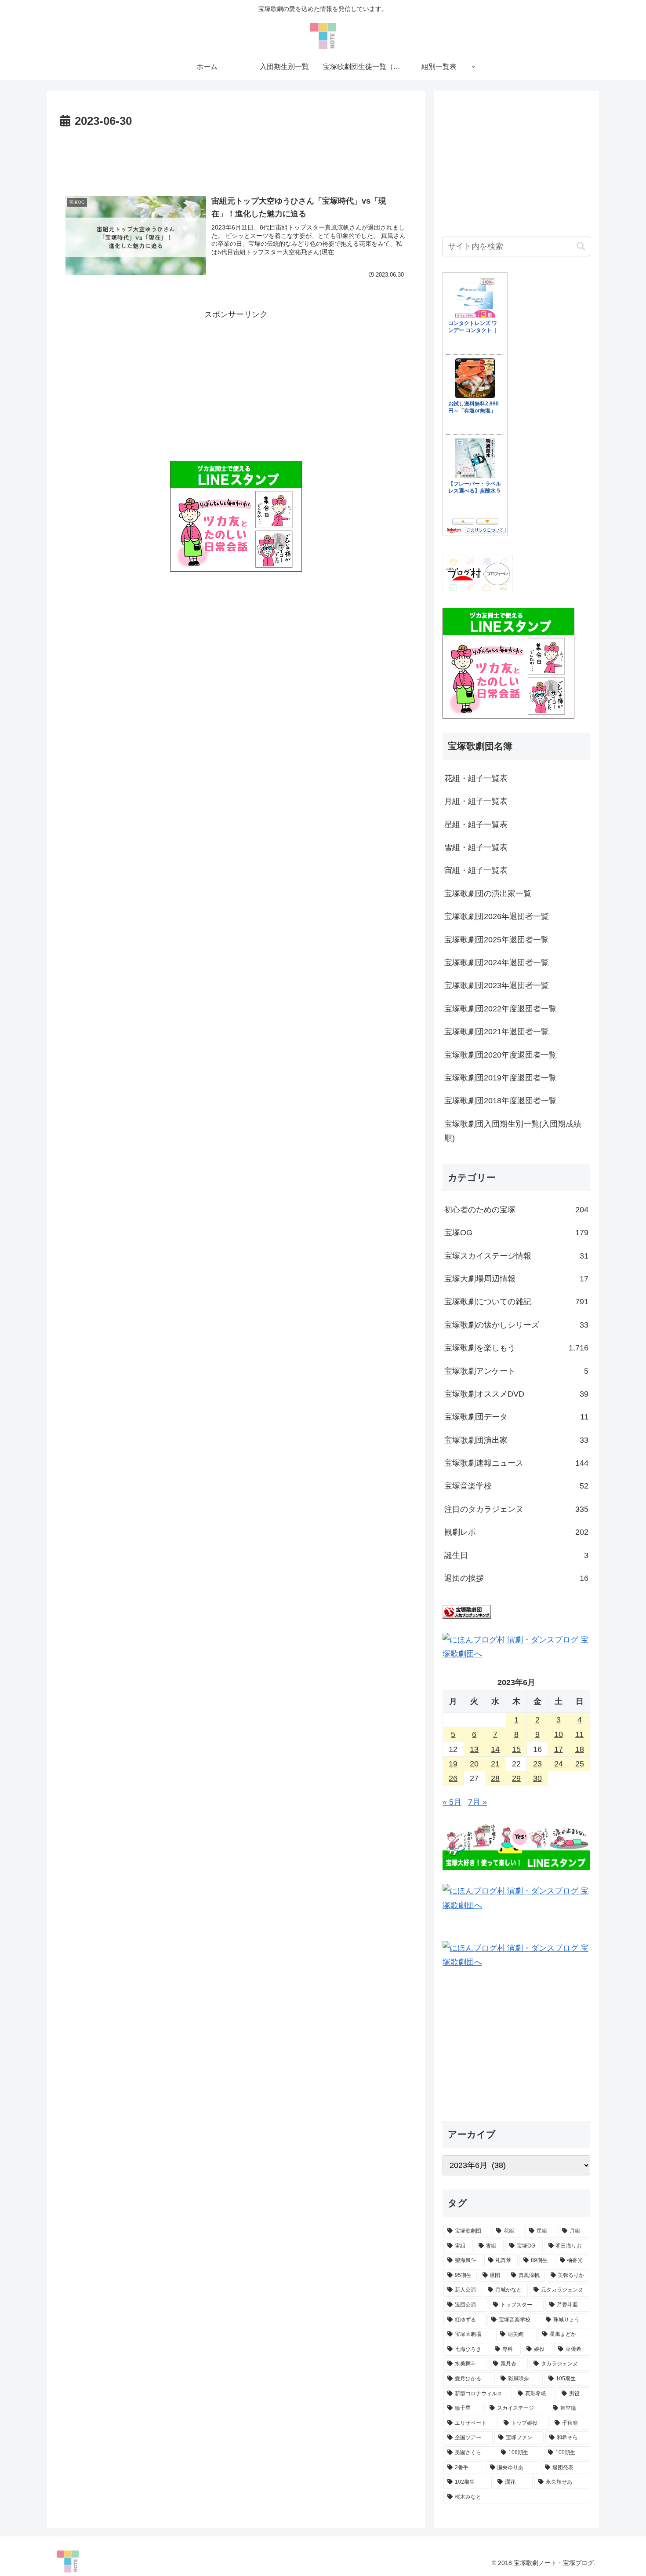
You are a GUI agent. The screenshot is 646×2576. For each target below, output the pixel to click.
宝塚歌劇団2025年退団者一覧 (497, 940)
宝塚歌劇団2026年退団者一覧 (497, 916)
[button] (581, 246)
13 (474, 1749)
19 (453, 1764)
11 (579, 1734)
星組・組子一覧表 (476, 825)
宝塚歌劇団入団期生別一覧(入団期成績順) (513, 1131)
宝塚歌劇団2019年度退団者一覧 (501, 1078)
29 (516, 1778)
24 (559, 1764)
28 (495, 1778)
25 (580, 1764)
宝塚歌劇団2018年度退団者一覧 (501, 1101)
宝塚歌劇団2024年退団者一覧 (497, 963)
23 (537, 1764)
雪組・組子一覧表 (476, 847)
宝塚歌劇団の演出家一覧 (488, 894)
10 (559, 1734)
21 (495, 1764)
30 (537, 1778)
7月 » (477, 1802)
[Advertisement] (236, 156)
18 (580, 1749)
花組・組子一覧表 (476, 778)
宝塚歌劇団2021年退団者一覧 (497, 1032)
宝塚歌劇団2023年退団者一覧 (497, 985)
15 (516, 1749)
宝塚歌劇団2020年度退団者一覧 (501, 1055)
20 (474, 1764)
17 (559, 1749)
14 (495, 1749)
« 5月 (452, 1802)
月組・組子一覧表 (476, 801)
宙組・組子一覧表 (476, 870)
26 (453, 1778)
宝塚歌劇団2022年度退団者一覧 (501, 1009)
